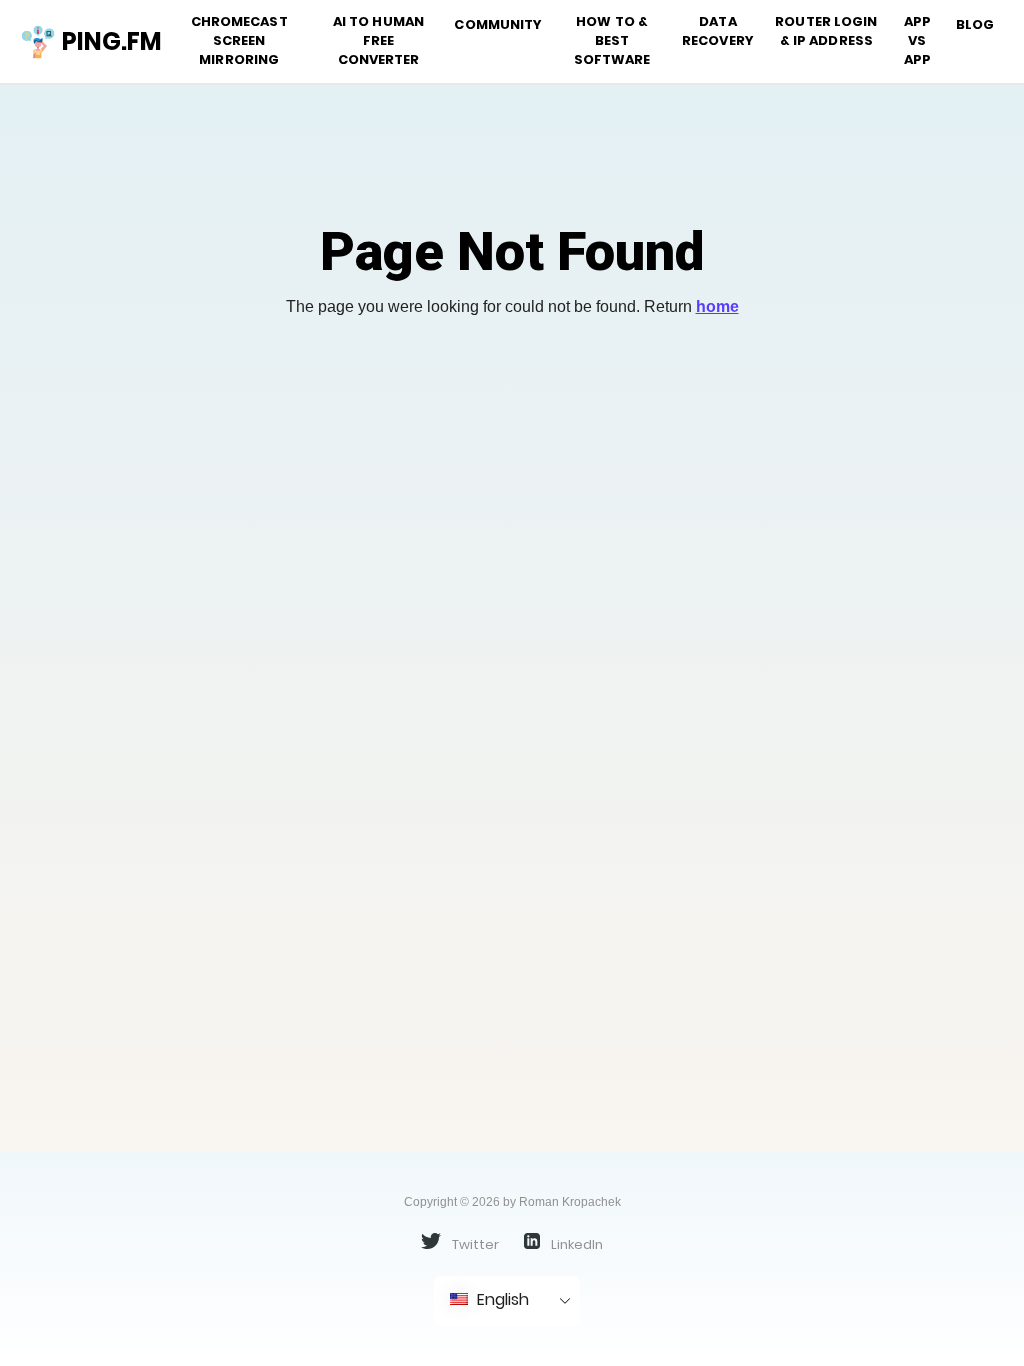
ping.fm (104, 41)
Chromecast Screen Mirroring (239, 40)
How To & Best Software (612, 40)
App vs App (917, 40)
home (717, 306)
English (501, 1299)
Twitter (474, 1244)
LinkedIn (575, 1244)
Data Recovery (718, 31)
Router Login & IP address (826, 31)
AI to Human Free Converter (378, 40)
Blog (975, 24)
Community (498, 24)
